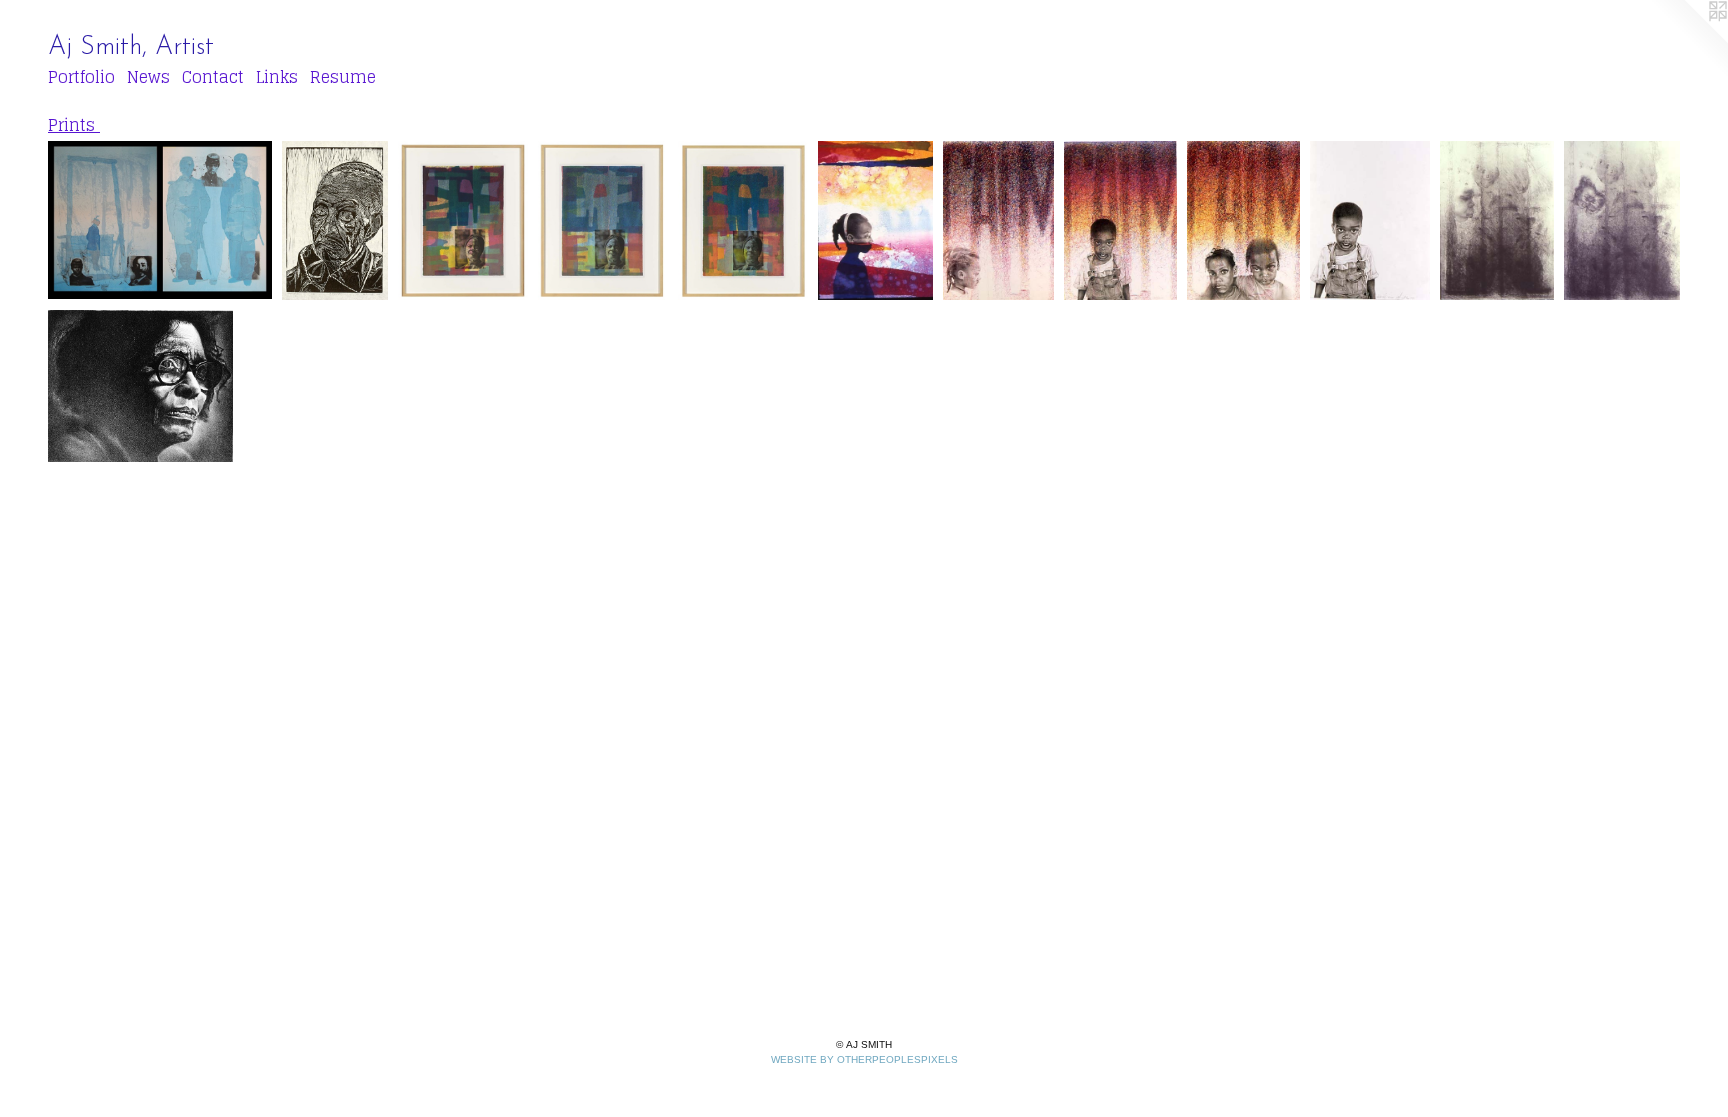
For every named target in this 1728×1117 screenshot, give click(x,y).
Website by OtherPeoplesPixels (864, 1059)
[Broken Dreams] (875, 220)
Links (277, 77)
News (148, 77)
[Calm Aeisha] (998, 220)
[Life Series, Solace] (1497, 220)
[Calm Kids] (1243, 220)
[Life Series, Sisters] (1622, 220)
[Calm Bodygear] (1120, 220)
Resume (343, 77)
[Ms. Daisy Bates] (140, 386)
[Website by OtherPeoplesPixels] (1688, 40)
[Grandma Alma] (335, 220)
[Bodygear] (1370, 220)
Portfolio (81, 77)
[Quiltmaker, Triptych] (603, 220)
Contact (213, 77)
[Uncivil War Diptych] (160, 220)
